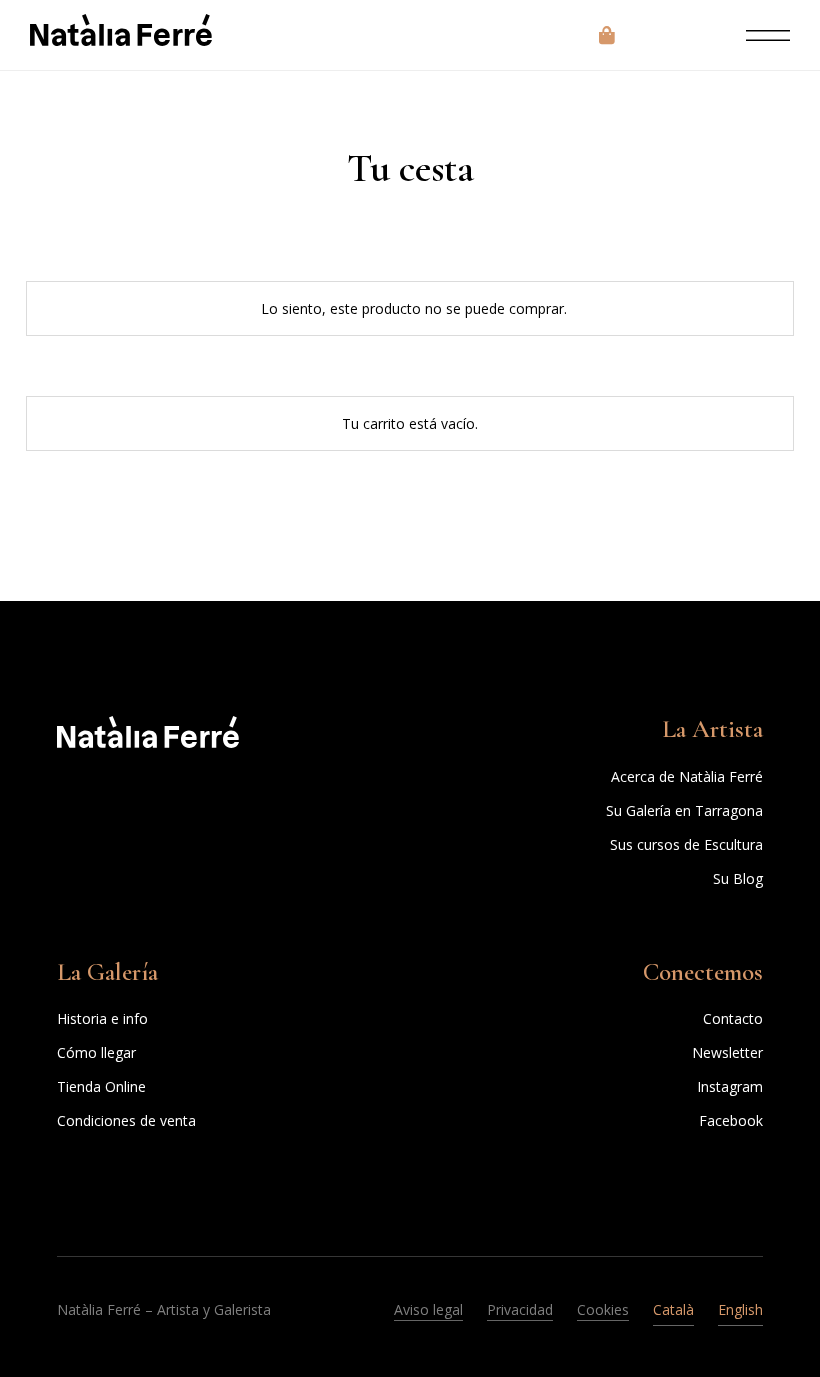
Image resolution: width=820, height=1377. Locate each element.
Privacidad (520, 1309)
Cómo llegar (96, 1052)
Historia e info (102, 1018)
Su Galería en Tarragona (684, 810)
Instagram (730, 1086)
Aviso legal (428, 1309)
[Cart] (607, 35)
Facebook (731, 1120)
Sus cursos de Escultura (686, 844)
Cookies (603, 1309)
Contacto (733, 1018)
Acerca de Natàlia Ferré (687, 776)
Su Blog (738, 878)
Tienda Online (101, 1086)
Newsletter (727, 1052)
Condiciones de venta (126, 1120)
